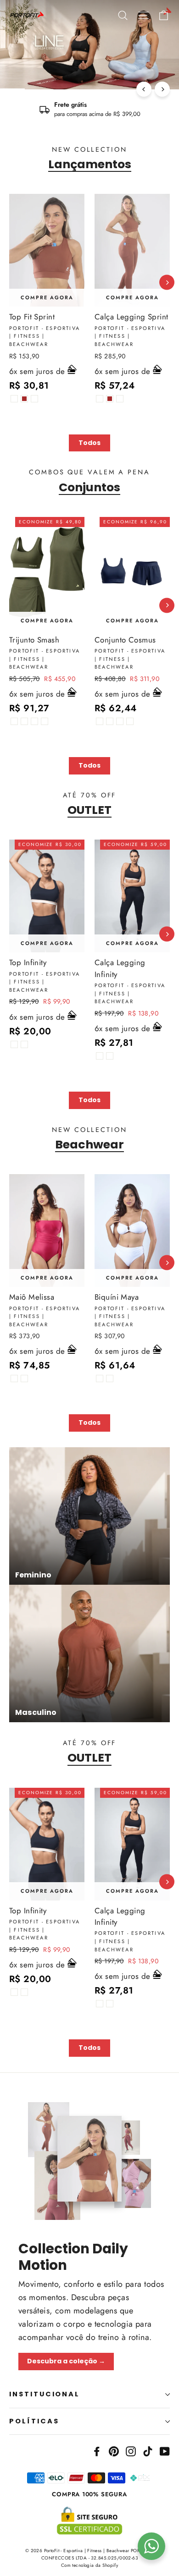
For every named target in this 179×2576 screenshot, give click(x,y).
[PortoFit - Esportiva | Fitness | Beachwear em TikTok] (148, 2450)
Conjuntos (89, 487)
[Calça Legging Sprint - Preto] (100, 399)
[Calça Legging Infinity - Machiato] (110, 1056)
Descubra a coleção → (66, 2361)
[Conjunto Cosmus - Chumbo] (130, 721)
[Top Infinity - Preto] (14, 1044)
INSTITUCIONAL (45, 2394)
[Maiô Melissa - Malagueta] (14, 1379)
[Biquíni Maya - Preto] (110, 1379)
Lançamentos (90, 164)
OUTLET (89, 810)
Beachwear (89, 1144)
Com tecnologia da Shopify (90, 2565)
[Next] (162, 89)
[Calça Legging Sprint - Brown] (110, 399)
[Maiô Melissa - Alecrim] (24, 1379)
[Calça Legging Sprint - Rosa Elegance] (120, 399)
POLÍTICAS (34, 2421)
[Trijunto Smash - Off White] (24, 721)
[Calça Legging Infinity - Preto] (100, 1056)
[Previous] (144, 89)
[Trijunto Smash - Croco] (34, 721)
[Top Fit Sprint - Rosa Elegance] (34, 399)
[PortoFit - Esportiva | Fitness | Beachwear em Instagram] (131, 2450)
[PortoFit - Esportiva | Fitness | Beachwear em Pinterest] (114, 2450)
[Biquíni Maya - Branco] (100, 1379)
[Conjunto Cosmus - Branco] (110, 721)
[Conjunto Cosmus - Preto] (100, 721)
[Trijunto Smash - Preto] (14, 721)
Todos (89, 443)
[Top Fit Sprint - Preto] (14, 399)
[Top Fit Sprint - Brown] (24, 399)
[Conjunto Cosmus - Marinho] (120, 721)
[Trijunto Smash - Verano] (45, 721)
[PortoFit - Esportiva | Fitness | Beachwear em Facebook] (97, 2450)
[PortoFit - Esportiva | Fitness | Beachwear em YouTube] (165, 2450)
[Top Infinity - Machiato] (24, 1044)
